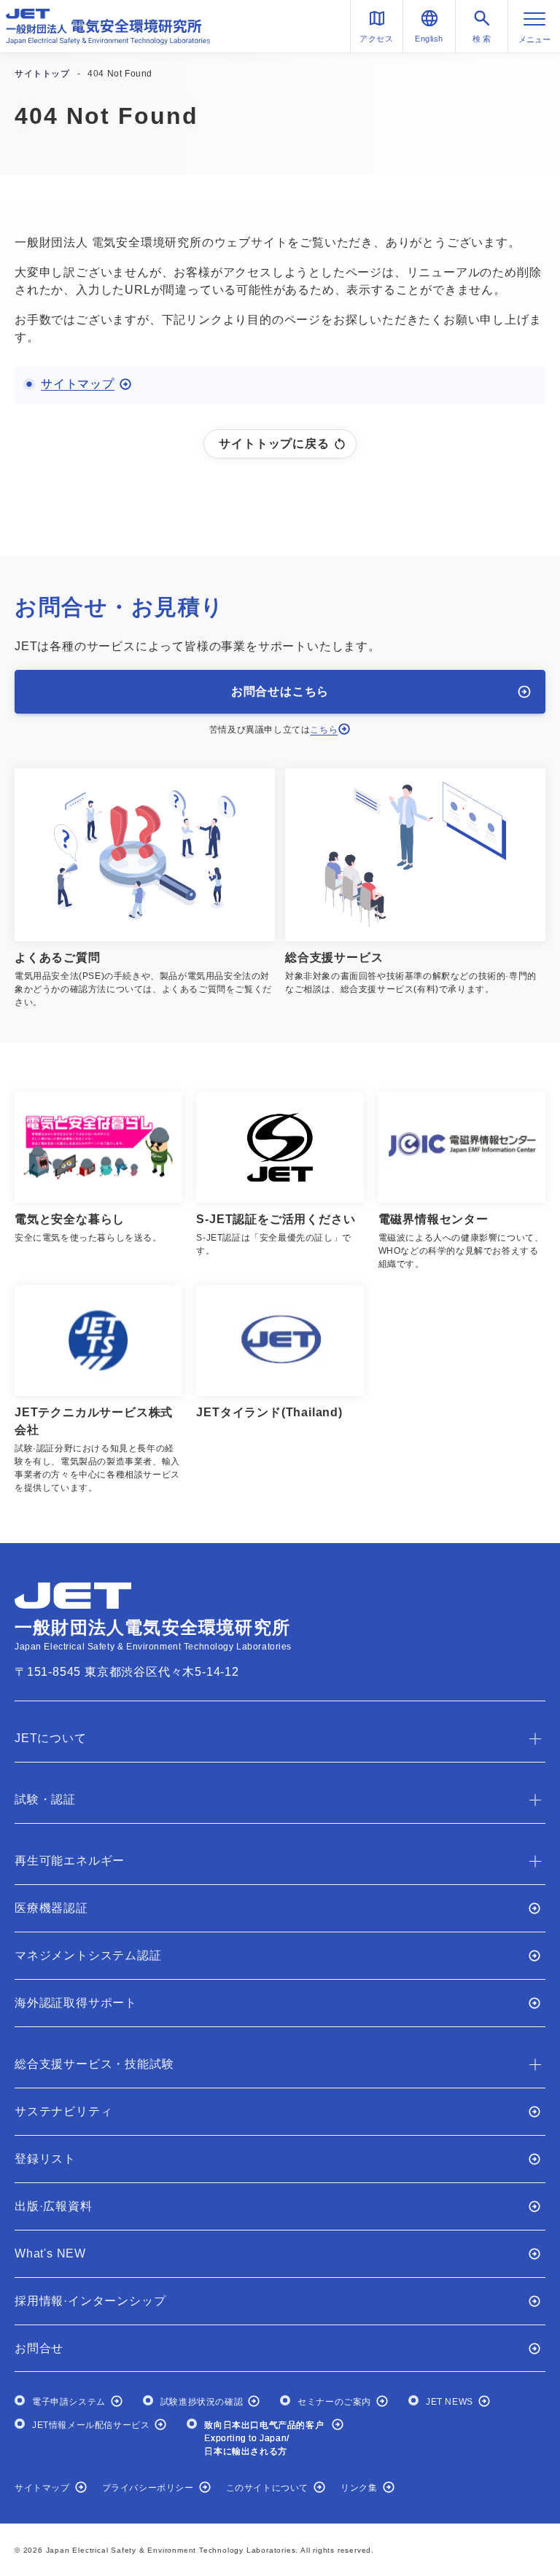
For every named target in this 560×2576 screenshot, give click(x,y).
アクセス (376, 39)
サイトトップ (42, 74)
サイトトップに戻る (274, 444)
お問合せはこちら (280, 691)
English (429, 39)
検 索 (482, 39)
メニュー (534, 39)
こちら (324, 730)
